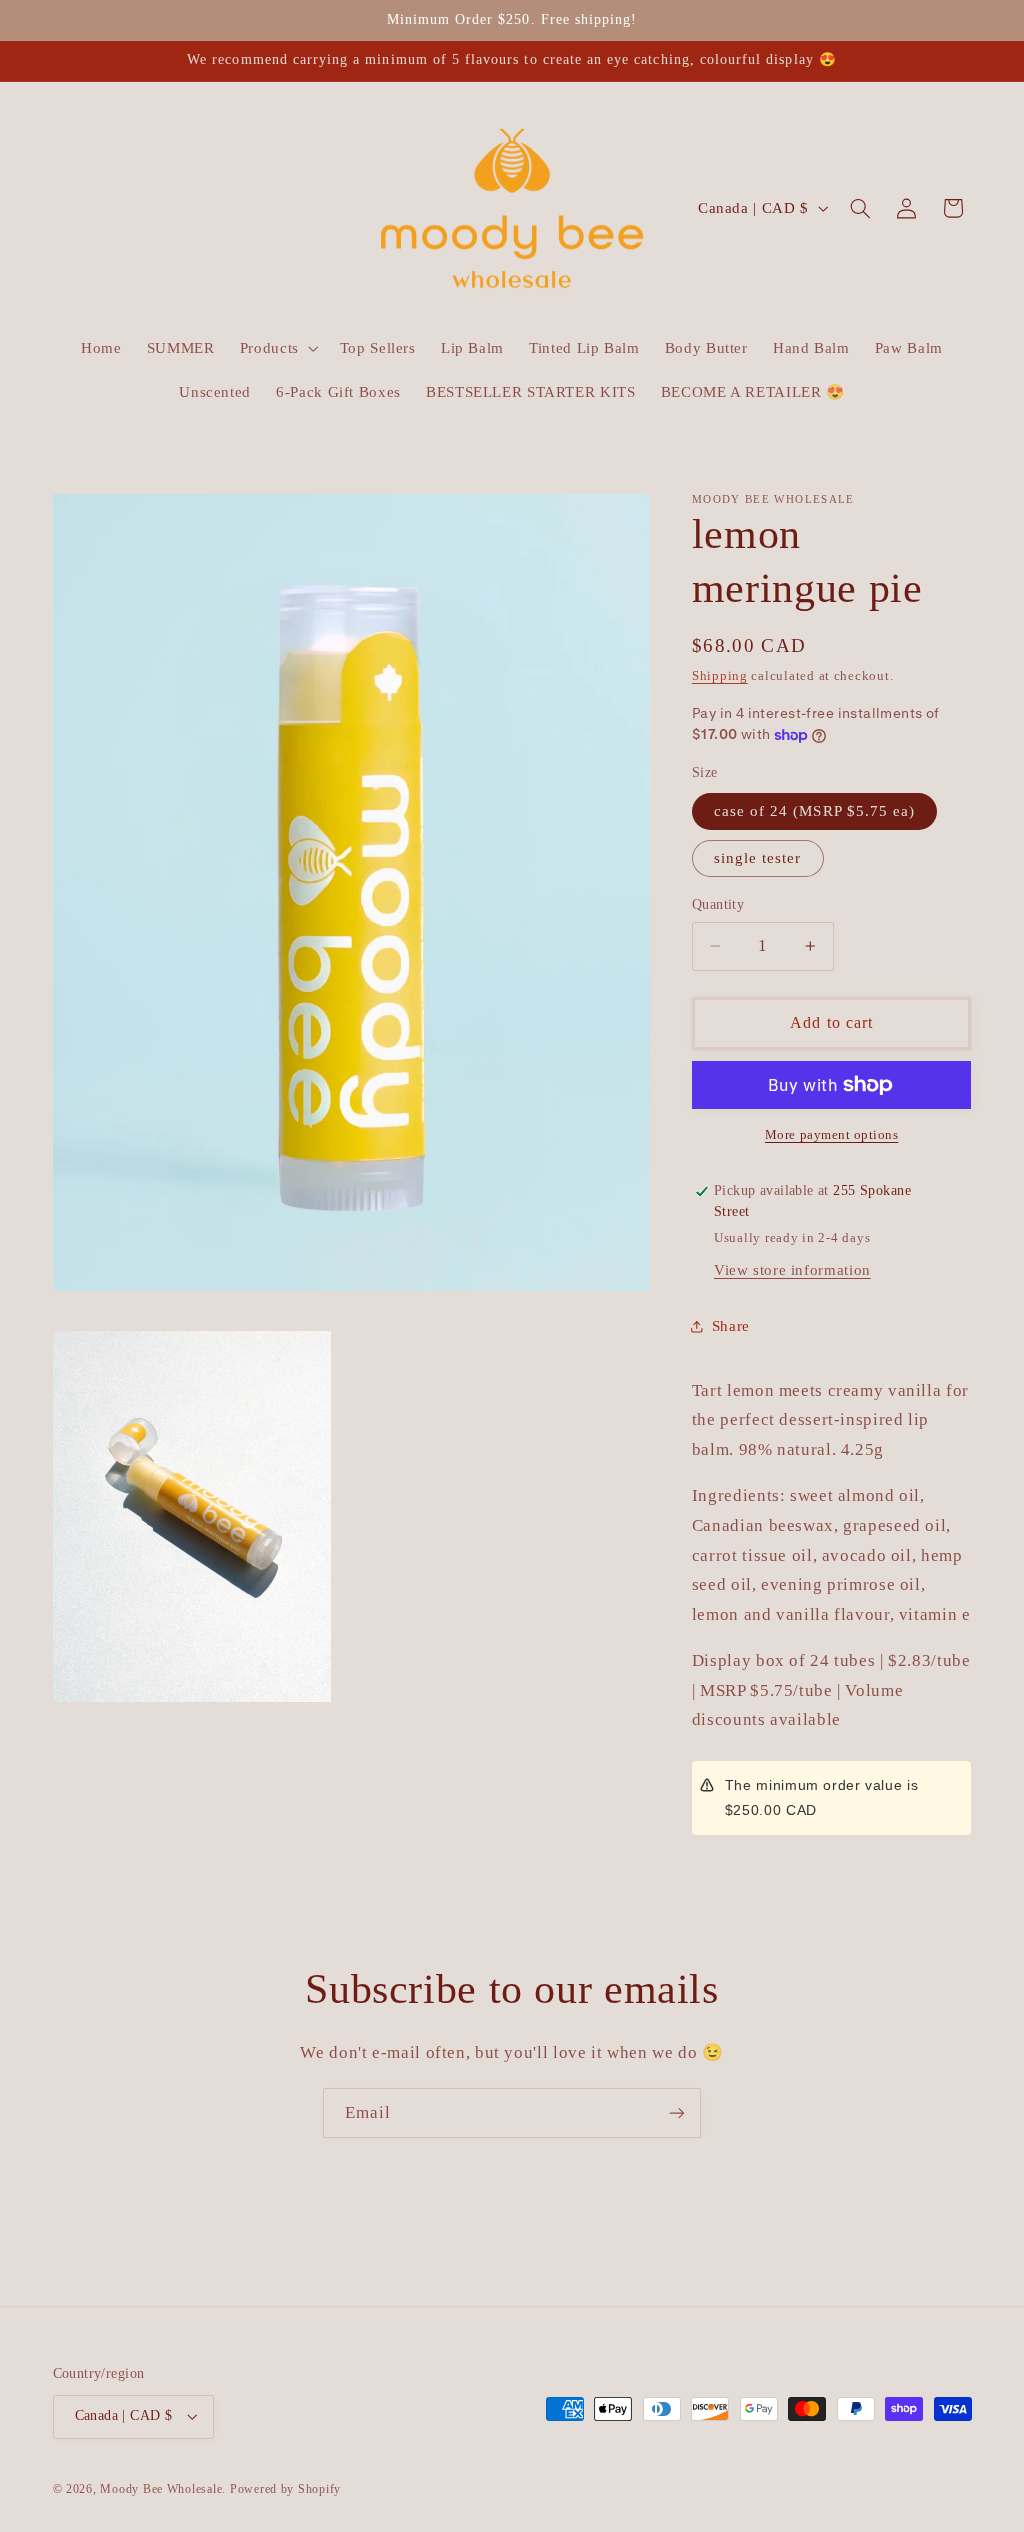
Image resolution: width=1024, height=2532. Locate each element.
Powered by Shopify (285, 2489)
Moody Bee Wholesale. (164, 2489)
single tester (758, 858)
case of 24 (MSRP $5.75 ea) (814, 811)
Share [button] (731, 1326)
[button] (277, 348)
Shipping (720, 676)
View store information (792, 1270)
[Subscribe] (677, 2112)
